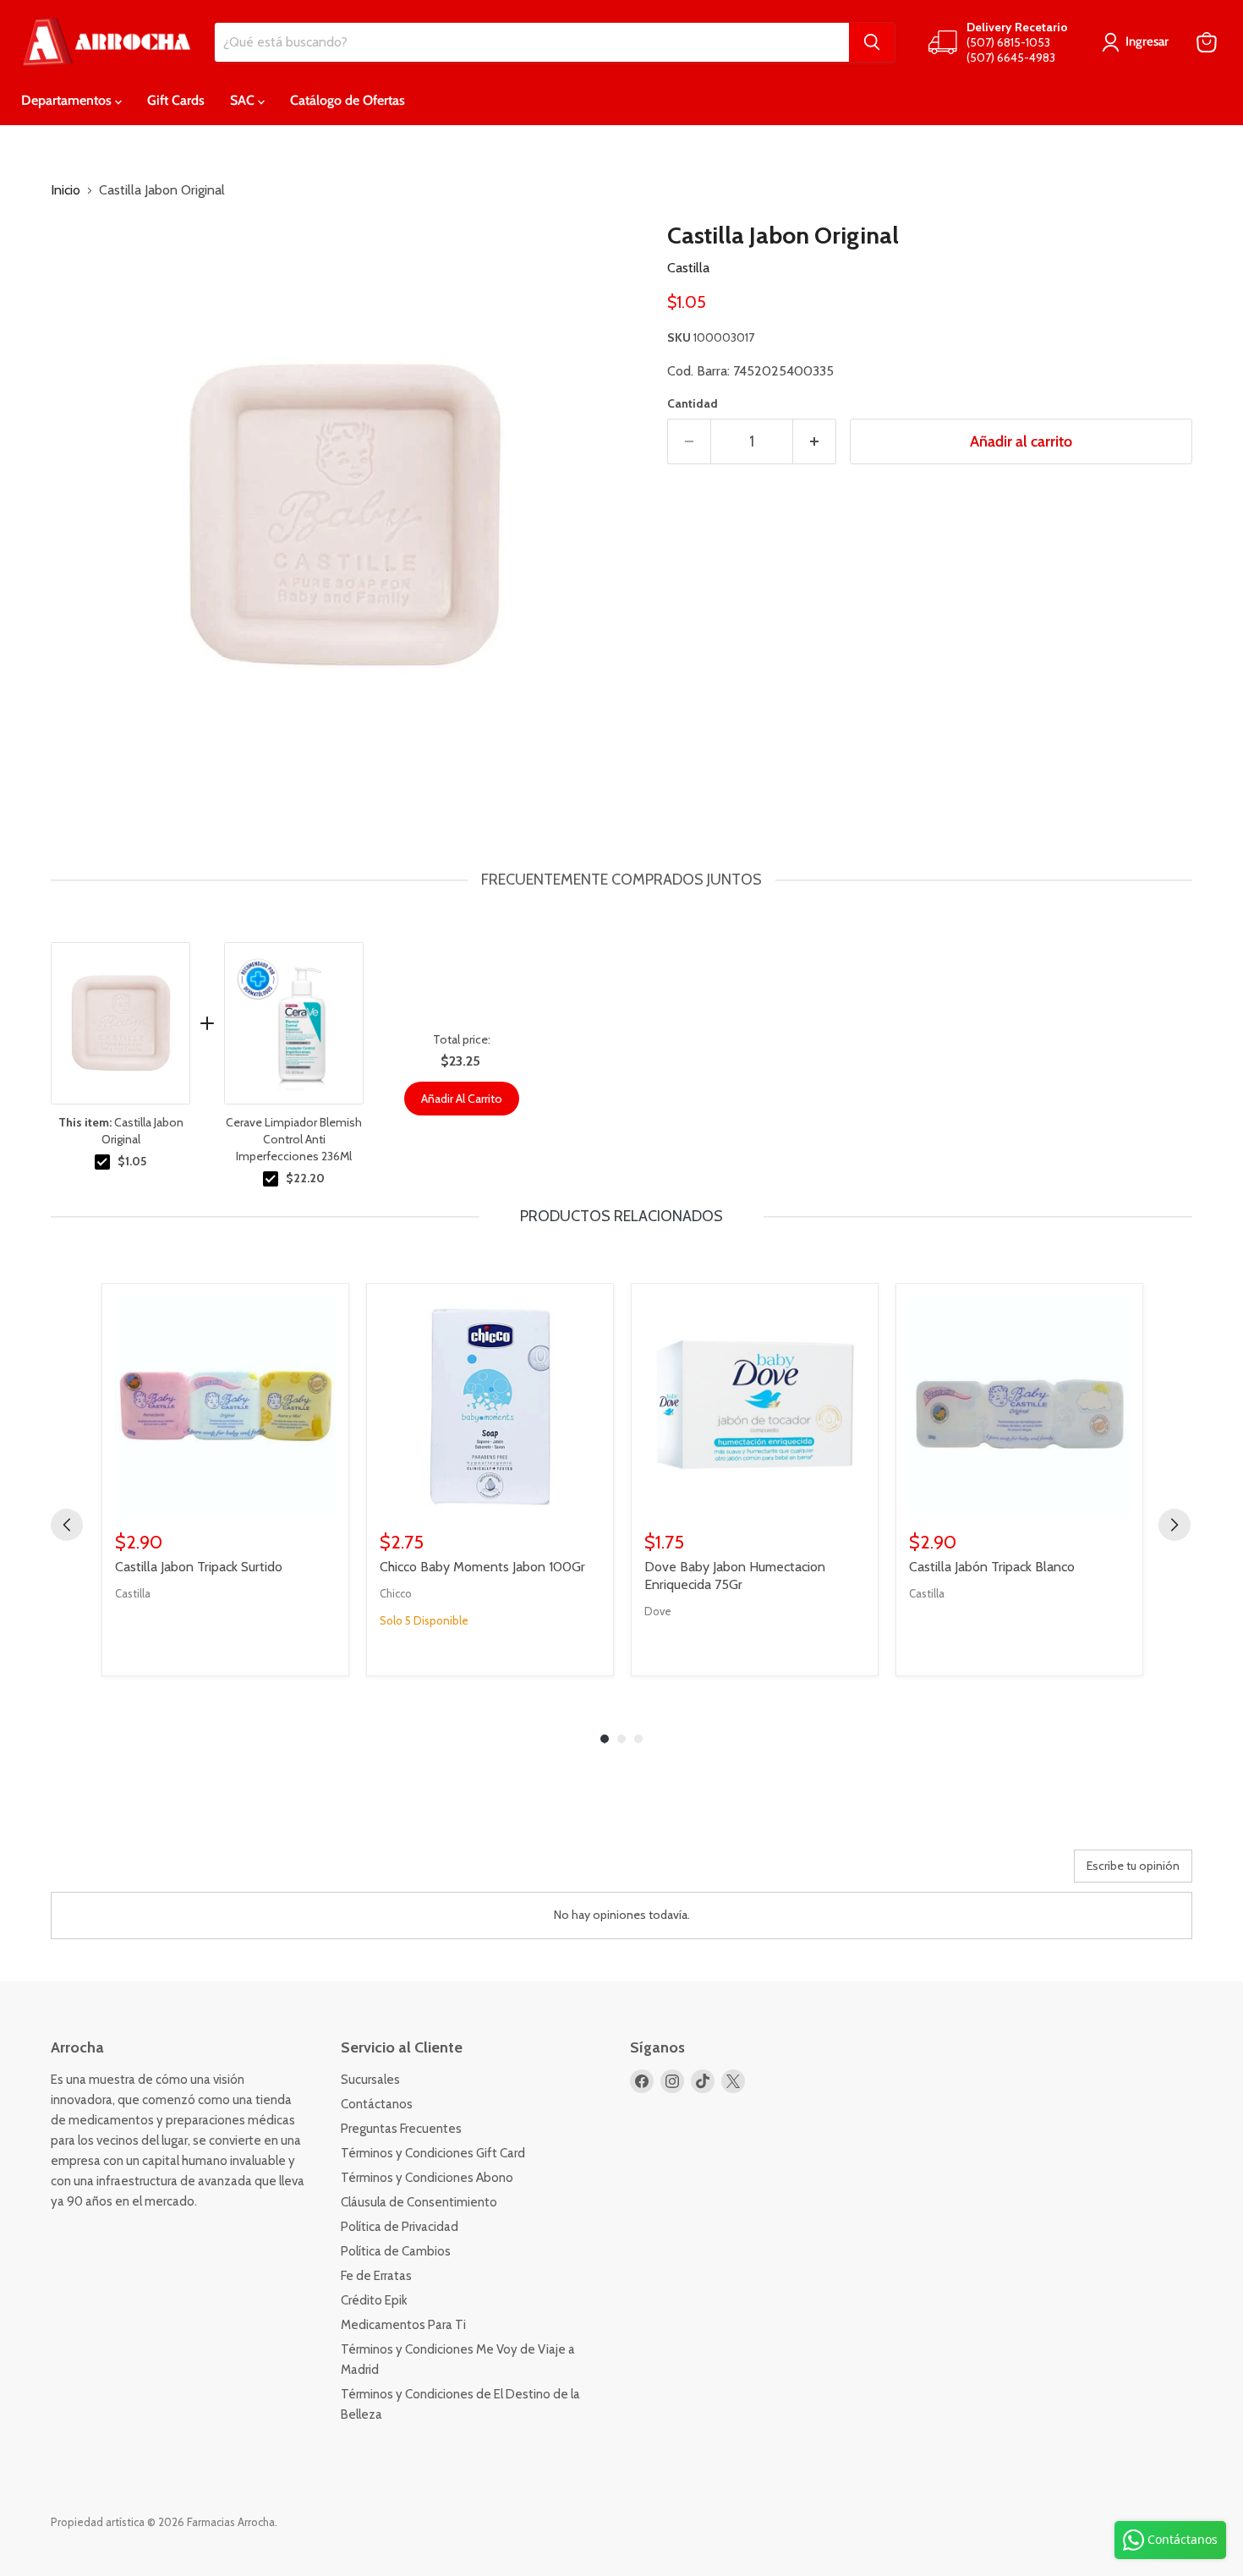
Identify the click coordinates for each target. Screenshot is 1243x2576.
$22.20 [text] (305, 1178)
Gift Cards (176, 100)
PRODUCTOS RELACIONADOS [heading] (621, 1216)
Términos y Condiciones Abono (427, 2178)
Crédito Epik (374, 2300)
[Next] (1175, 1525)
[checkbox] (102, 1162)
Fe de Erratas (376, 2276)
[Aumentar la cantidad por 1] (815, 442)
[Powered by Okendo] (127, 1872)
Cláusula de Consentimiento (419, 2202)
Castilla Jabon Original (121, 1131)
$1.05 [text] (132, 1161)
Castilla (688, 268)
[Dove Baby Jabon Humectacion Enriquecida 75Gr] (755, 1407)
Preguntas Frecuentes (401, 2129)
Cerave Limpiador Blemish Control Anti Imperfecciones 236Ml (294, 1139)
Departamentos (68, 100)
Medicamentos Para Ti (403, 2325)
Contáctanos (377, 2104)
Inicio (66, 190)
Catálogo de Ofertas (348, 100)
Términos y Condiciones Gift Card (433, 2153)
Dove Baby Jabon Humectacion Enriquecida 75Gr (735, 1576)
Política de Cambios (396, 2251)
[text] (621, 880)
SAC (244, 100)
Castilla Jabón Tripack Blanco (992, 1567)
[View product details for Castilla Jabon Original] (120, 1023)
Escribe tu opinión (1133, 1866)
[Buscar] (872, 42)
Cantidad (693, 403)
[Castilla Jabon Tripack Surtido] (225, 1407)
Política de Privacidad (400, 2227)
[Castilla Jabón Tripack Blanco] (1019, 1407)
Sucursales (370, 2080)
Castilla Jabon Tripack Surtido (199, 1567)
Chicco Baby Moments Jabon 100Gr (482, 1567)
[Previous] (67, 1525)
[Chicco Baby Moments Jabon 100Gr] (490, 1407)
